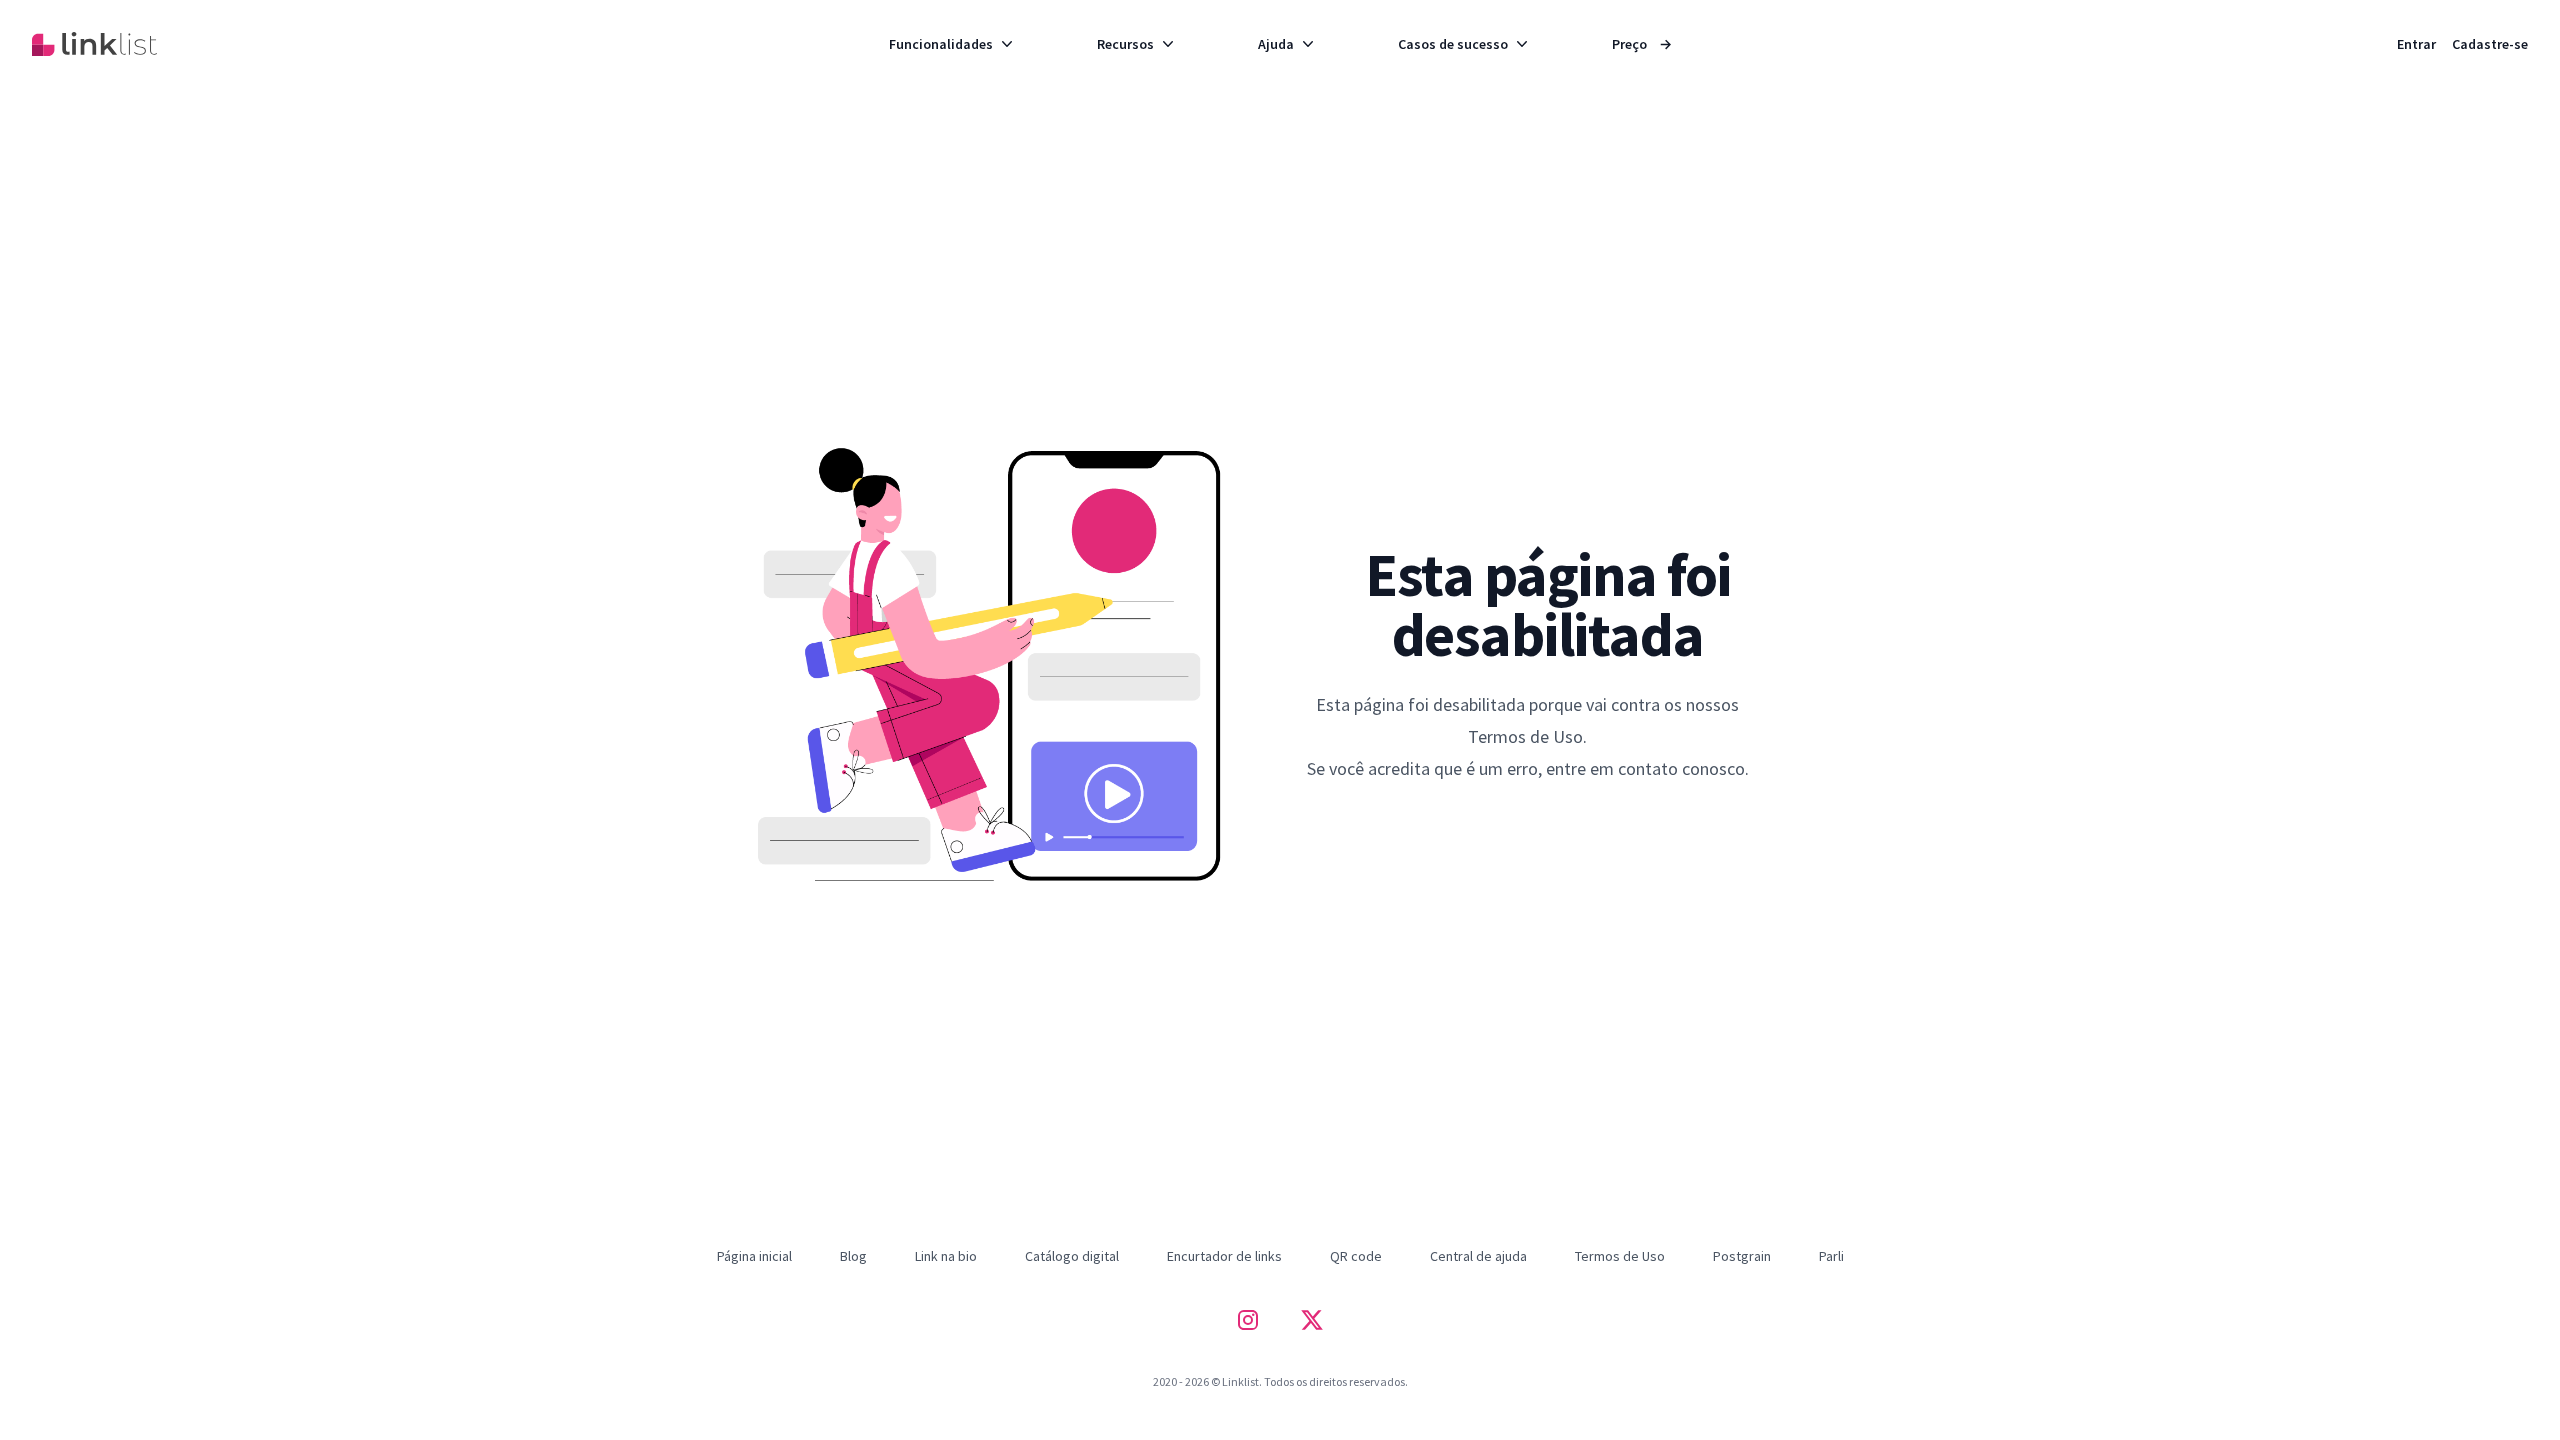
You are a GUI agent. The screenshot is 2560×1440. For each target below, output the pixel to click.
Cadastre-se (2490, 44)
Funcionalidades (941, 44)
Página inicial (754, 1256)
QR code (1356, 1256)
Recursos (1125, 44)
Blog (853, 1256)
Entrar (2416, 44)
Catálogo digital (1072, 1256)
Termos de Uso (1620, 1256)
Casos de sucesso (1453, 44)
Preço (1642, 44)
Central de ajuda (1478, 1256)
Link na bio (946, 1256)
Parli (1831, 1256)
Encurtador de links (1224, 1256)
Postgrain (1742, 1256)
